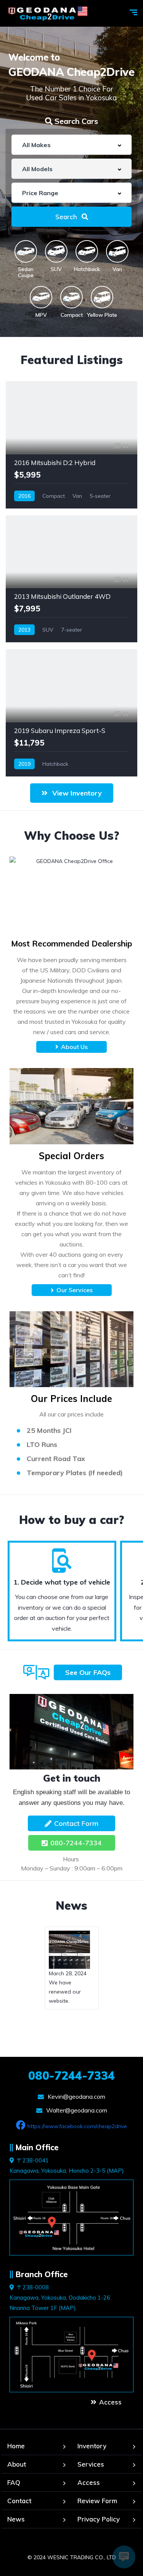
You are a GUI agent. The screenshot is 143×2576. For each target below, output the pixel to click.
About (17, 2464)
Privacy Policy (99, 2519)
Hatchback (87, 269)
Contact (19, 2501)
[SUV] (56, 251)
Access (89, 2482)
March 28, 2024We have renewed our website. (68, 1987)
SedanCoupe (26, 272)
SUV (56, 269)
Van (117, 269)
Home (16, 2446)
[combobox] (71, 145)
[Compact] (71, 297)
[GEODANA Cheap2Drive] (47, 14)
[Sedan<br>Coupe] (26, 251)
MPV (41, 315)
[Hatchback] (87, 251)
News (71, 1906)
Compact (72, 315)
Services (91, 2464)
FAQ (14, 2482)
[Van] (117, 251)
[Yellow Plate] (102, 297)
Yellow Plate (102, 315)
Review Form (97, 2501)
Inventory (92, 2446)
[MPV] (41, 297)
